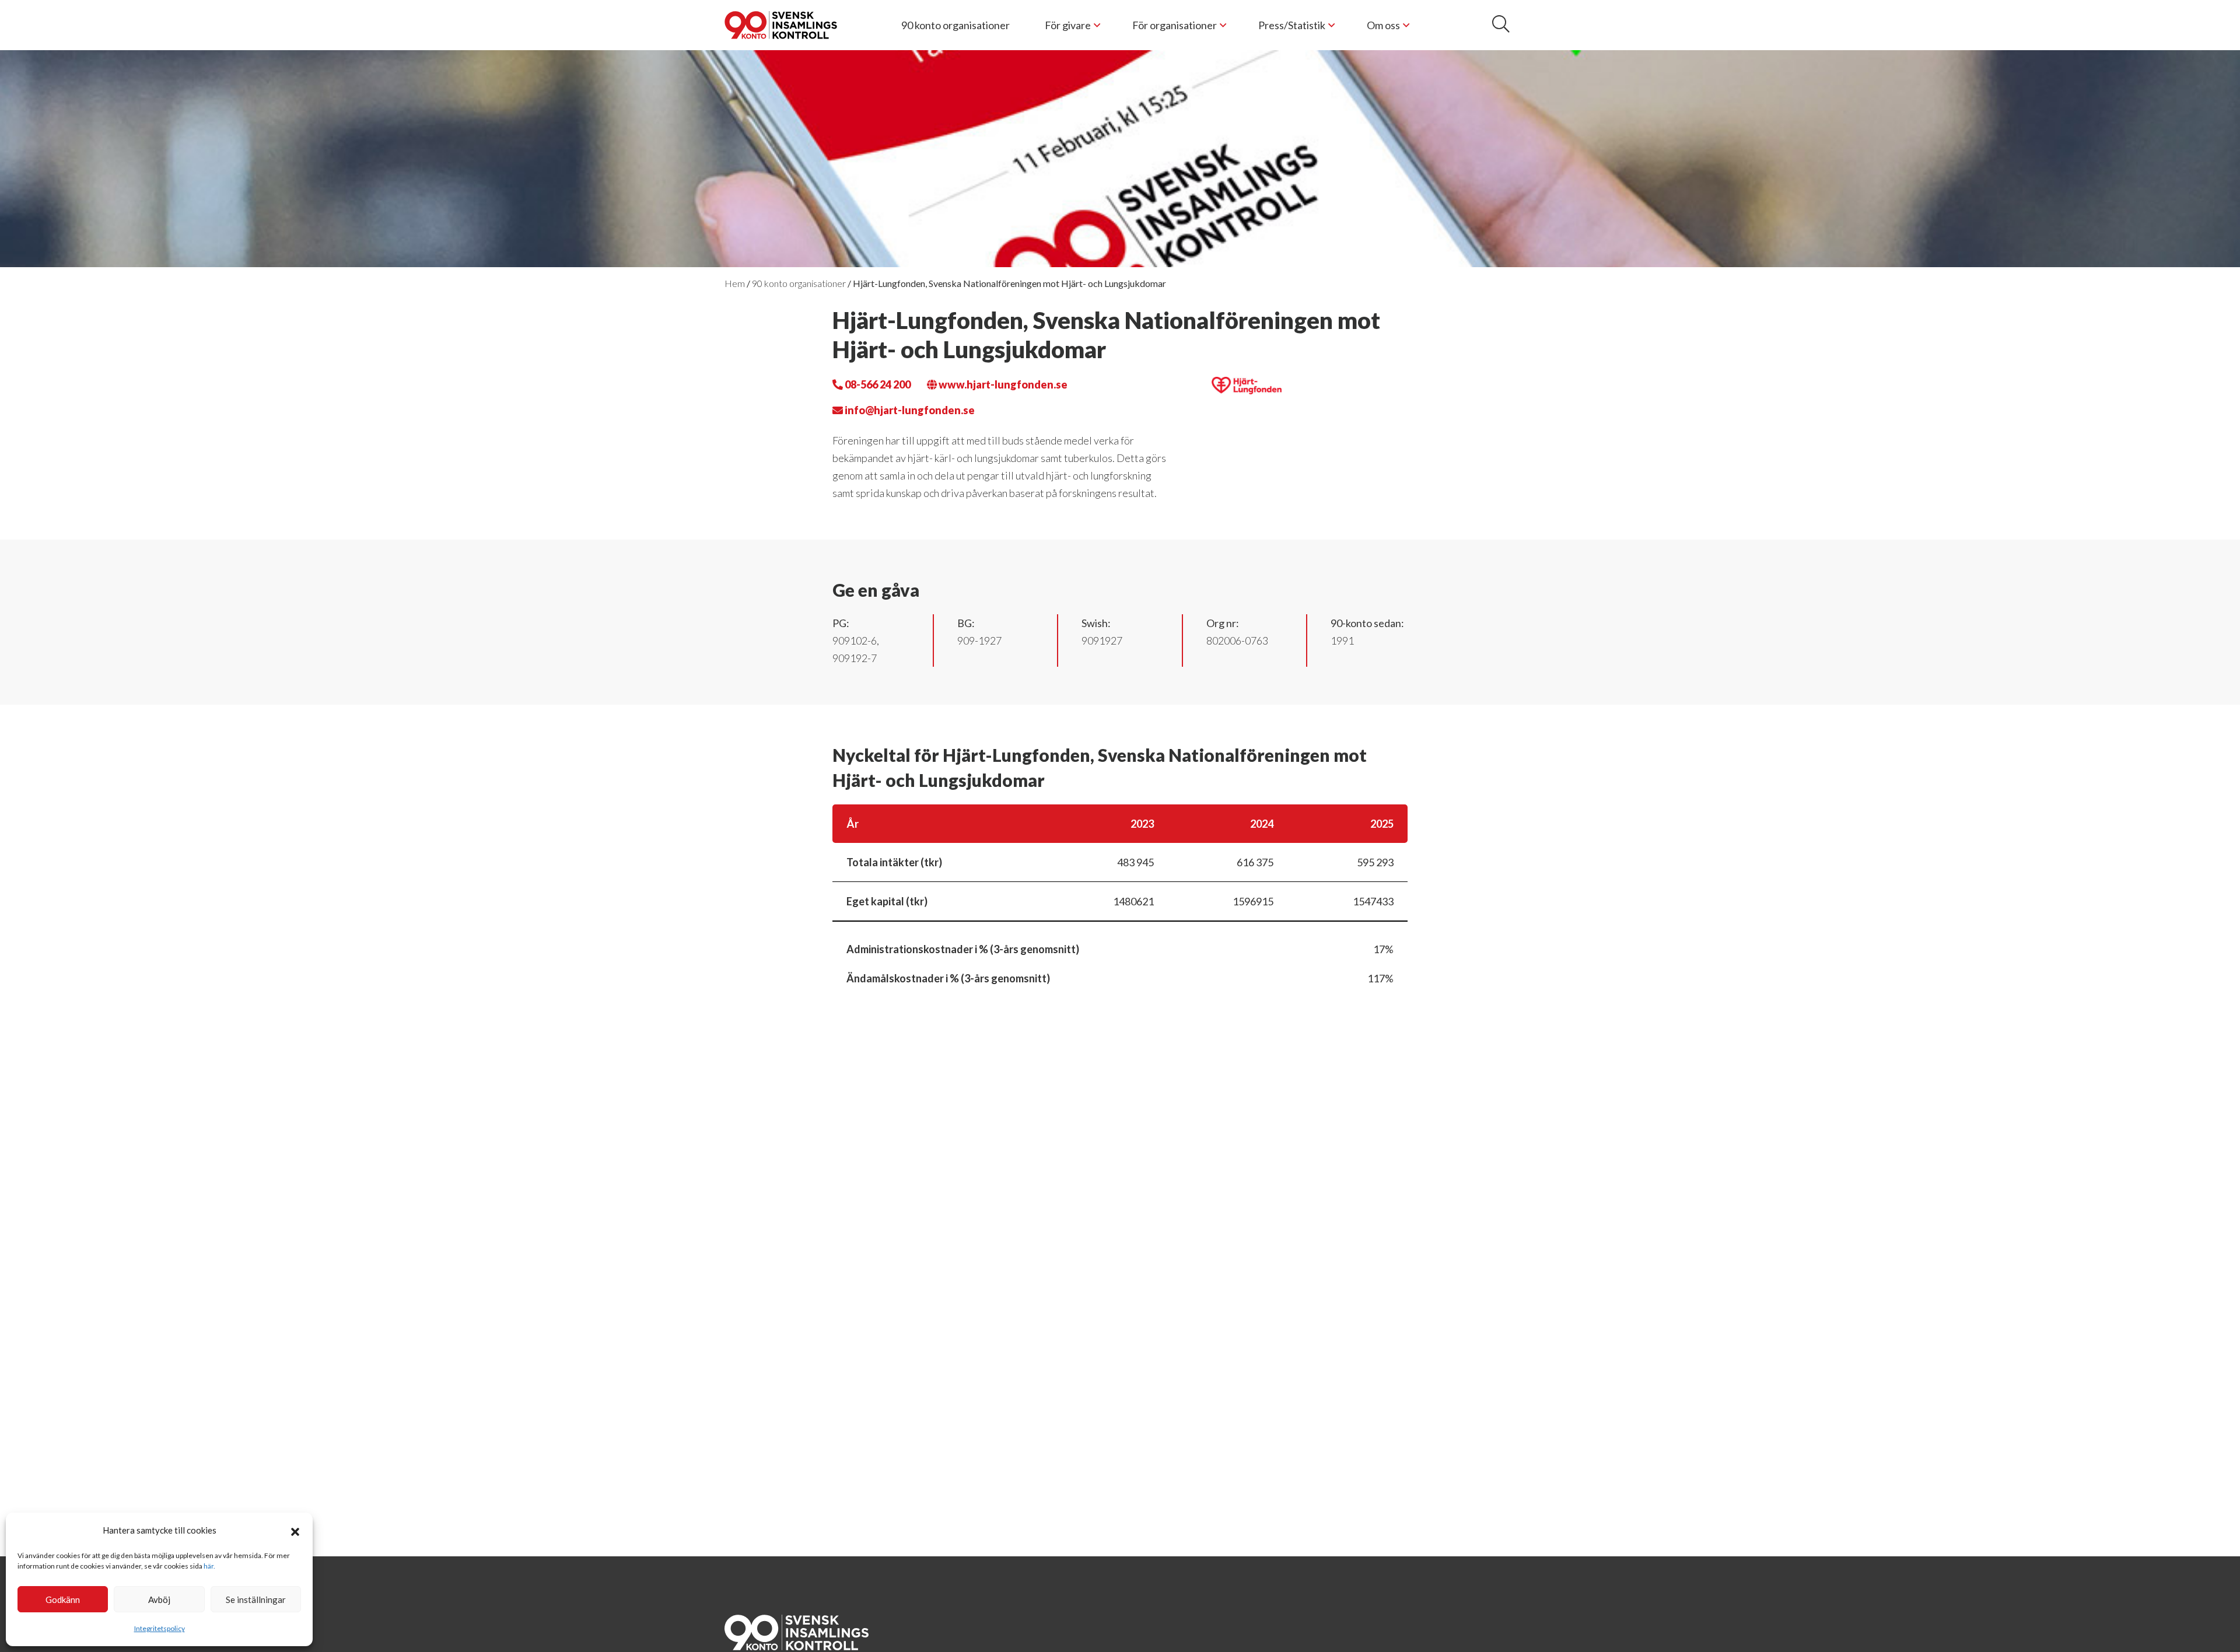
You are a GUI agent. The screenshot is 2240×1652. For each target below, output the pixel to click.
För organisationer (1175, 25)
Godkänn (63, 1599)
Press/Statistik (1292, 25)
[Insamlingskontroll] (781, 25)
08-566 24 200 (877, 384)
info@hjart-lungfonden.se (909, 410)
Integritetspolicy (160, 1628)
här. (209, 1566)
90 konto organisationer (956, 25)
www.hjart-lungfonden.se (1002, 384)
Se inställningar (256, 1599)
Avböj (159, 1599)
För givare (1068, 25)
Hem (735, 283)
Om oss (1383, 25)
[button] (295, 1530)
